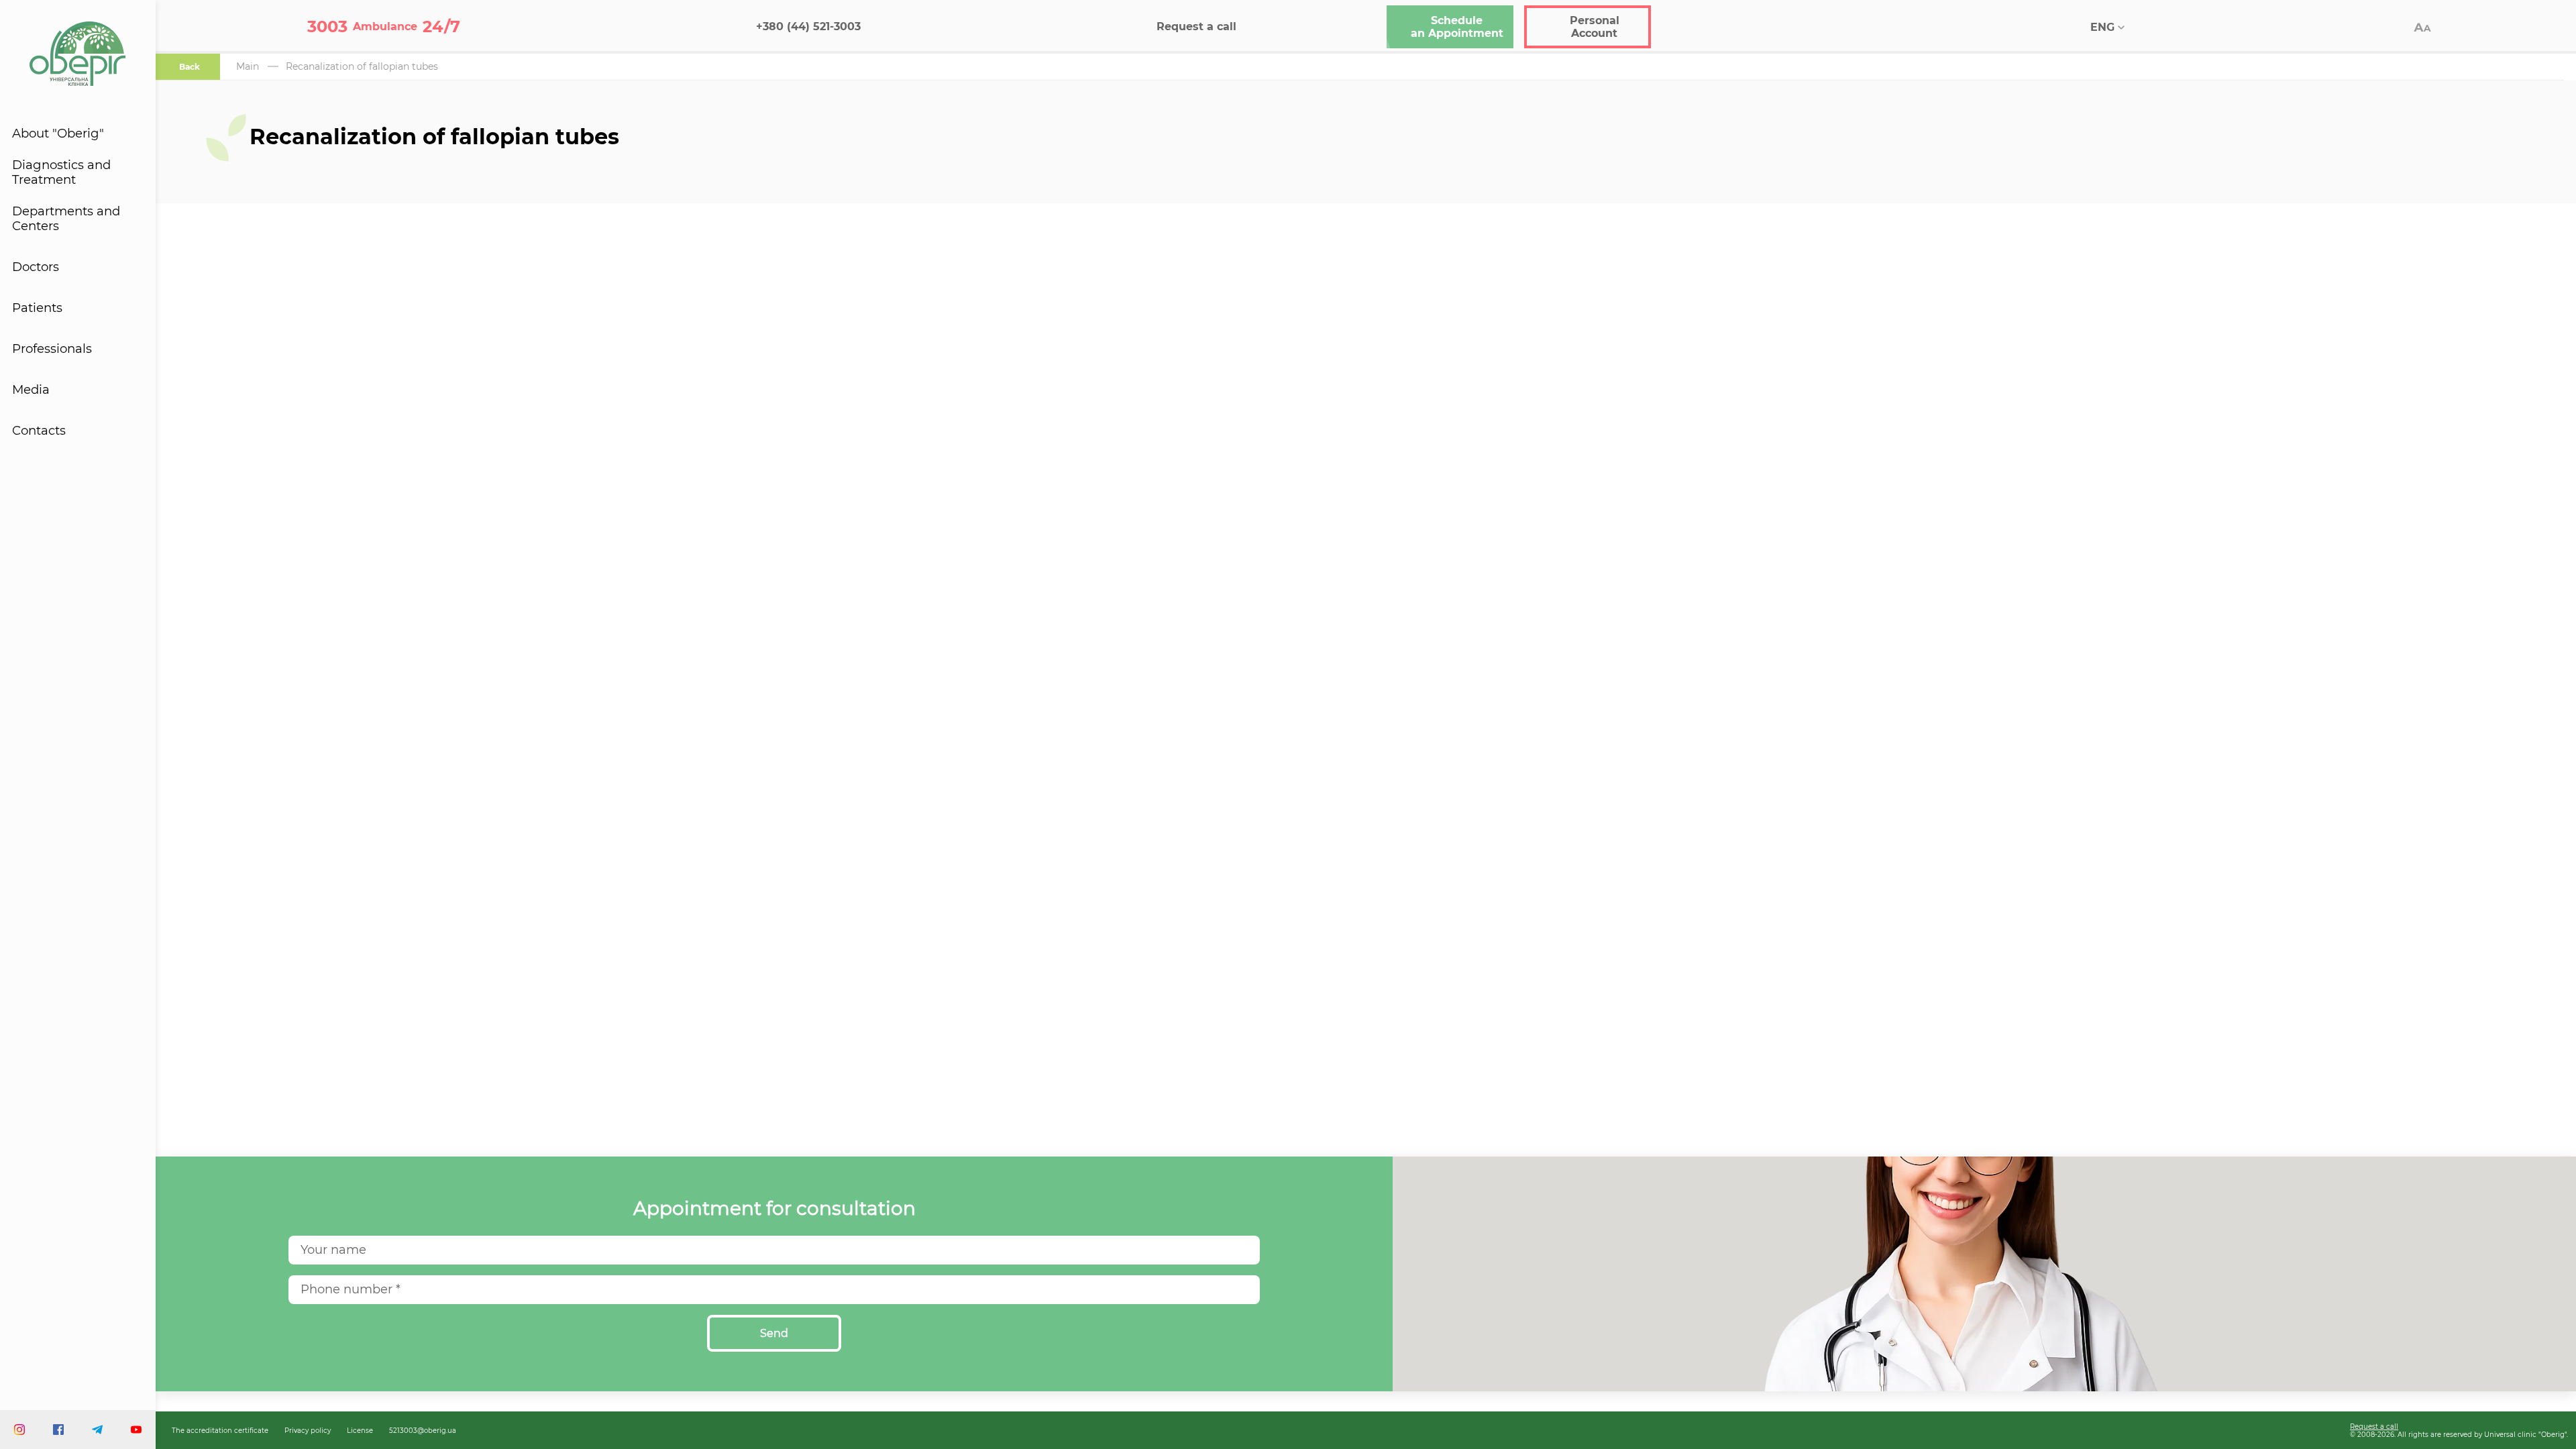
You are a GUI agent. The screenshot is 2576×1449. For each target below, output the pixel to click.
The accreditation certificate (220, 1430)
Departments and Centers (66, 219)
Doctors (36, 267)
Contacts (39, 431)
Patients (37, 308)
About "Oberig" (58, 133)
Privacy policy (308, 1430)
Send (774, 1333)
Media (31, 390)
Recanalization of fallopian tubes (362, 66)
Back (190, 67)
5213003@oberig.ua (423, 1430)
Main (248, 66)
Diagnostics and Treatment (61, 172)
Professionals (52, 349)
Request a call (2374, 1426)
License (360, 1430)
